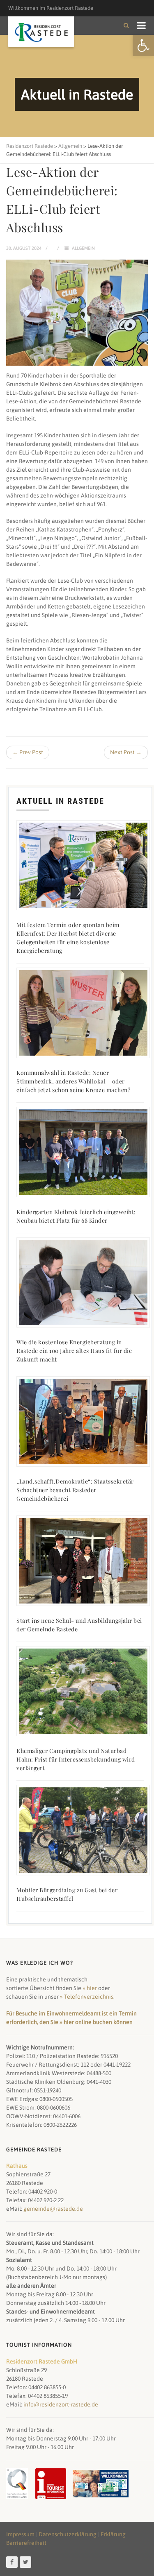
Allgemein (83, 248)
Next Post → (126, 752)
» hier (90, 1988)
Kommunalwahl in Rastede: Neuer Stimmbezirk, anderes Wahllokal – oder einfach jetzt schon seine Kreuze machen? (73, 1081)
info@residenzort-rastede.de (61, 2404)
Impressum (20, 2534)
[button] (143, 45)
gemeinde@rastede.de (53, 2209)
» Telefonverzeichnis (87, 1997)
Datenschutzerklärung (68, 2534)
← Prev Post (28, 752)
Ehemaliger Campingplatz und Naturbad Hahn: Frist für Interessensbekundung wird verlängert (76, 1759)
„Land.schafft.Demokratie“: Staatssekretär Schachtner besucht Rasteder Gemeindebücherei (75, 1490)
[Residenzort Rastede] (41, 33)
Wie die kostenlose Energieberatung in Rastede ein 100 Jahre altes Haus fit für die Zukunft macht (74, 1351)
